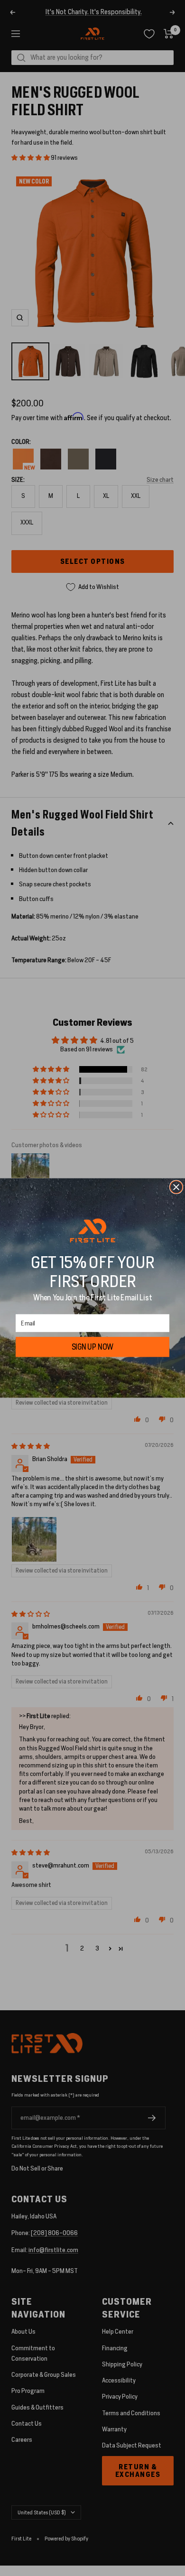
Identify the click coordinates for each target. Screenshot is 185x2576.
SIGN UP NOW (93, 1347)
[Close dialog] (176, 1187)
